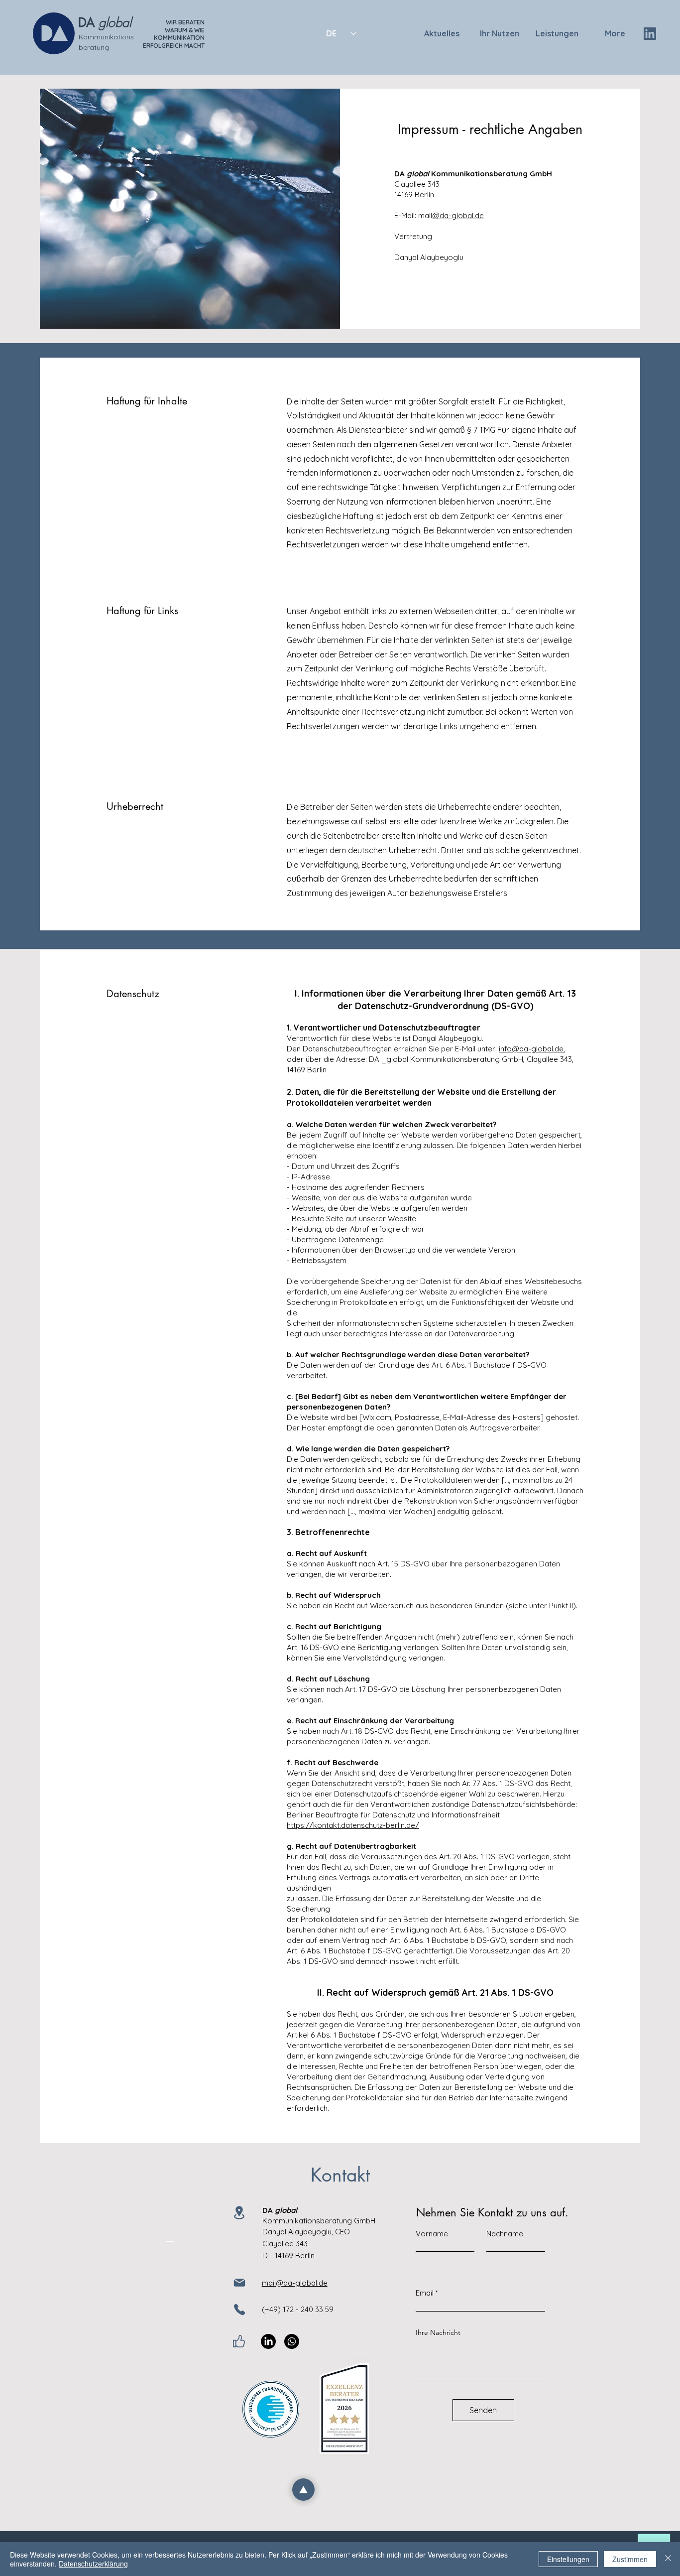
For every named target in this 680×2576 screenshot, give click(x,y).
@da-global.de (458, 215)
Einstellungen (568, 2559)
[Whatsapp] (292, 2341)
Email (425, 2293)
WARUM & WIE (185, 30)
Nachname (505, 2234)
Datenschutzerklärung (93, 2564)
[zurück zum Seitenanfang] (303, 2490)
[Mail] (239, 2283)
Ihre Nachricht (438, 2332)
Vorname (432, 2234)
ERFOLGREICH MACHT (174, 46)
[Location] (239, 2213)
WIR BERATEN (185, 22)
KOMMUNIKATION (179, 38)
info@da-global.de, (532, 1049)
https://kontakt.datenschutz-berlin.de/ (353, 1825)
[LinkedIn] (268, 2341)
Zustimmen (630, 2559)
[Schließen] (668, 2559)
